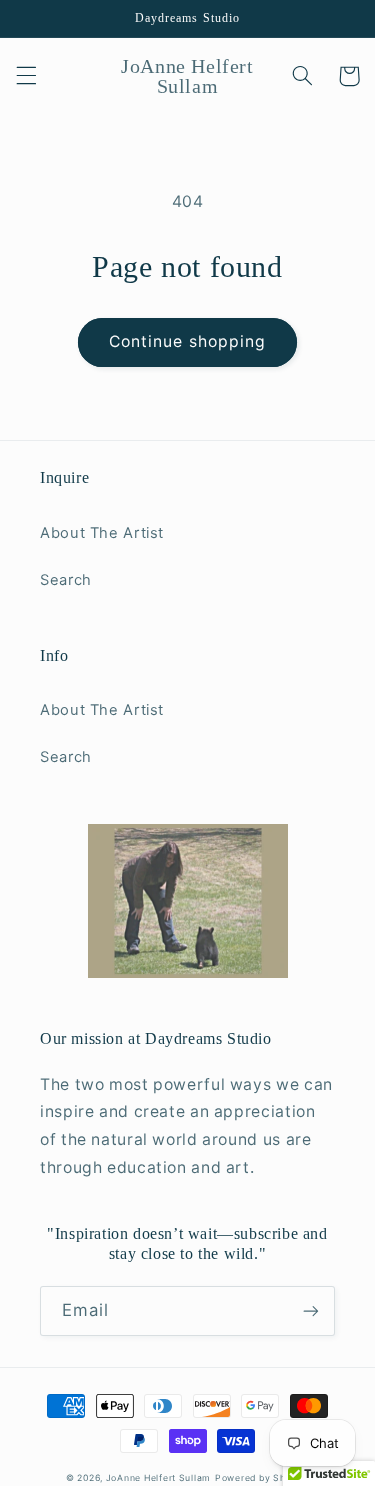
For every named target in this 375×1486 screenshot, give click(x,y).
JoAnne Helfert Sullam (158, 1478)
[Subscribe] (311, 1310)
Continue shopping (187, 341)
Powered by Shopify (262, 1478)
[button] (26, 76)
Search (66, 580)
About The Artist (102, 533)
